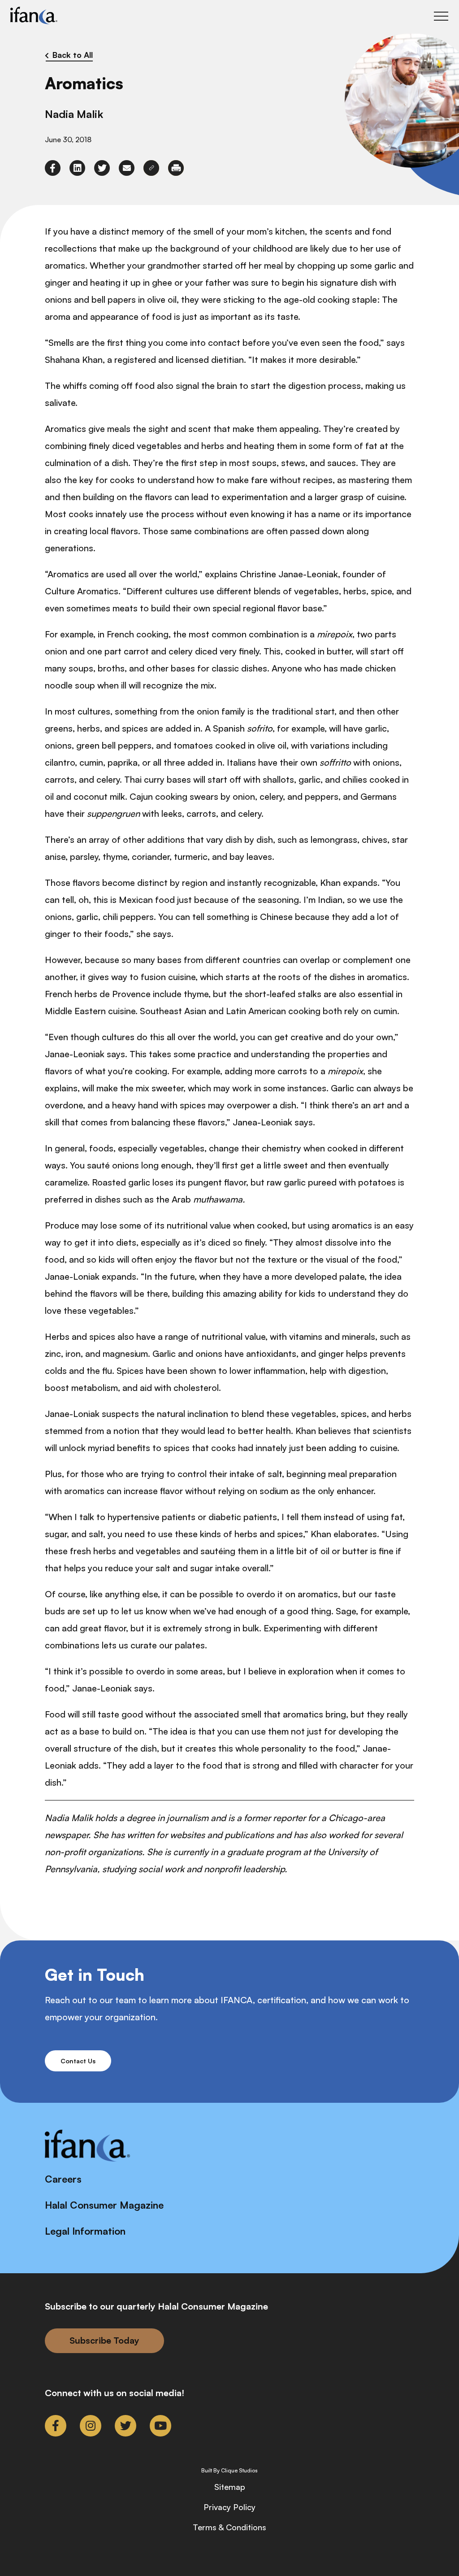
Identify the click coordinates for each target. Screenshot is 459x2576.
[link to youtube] (160, 2426)
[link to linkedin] (77, 168)
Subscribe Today (104, 2340)
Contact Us (78, 2061)
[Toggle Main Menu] (441, 16)
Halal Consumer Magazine (104, 2205)
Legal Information (85, 2231)
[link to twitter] (102, 168)
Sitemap (230, 2487)
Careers (63, 2179)
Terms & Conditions (229, 2527)
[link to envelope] (127, 168)
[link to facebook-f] (53, 168)
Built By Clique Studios (229, 2471)
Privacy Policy (229, 2507)
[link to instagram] (91, 2426)
